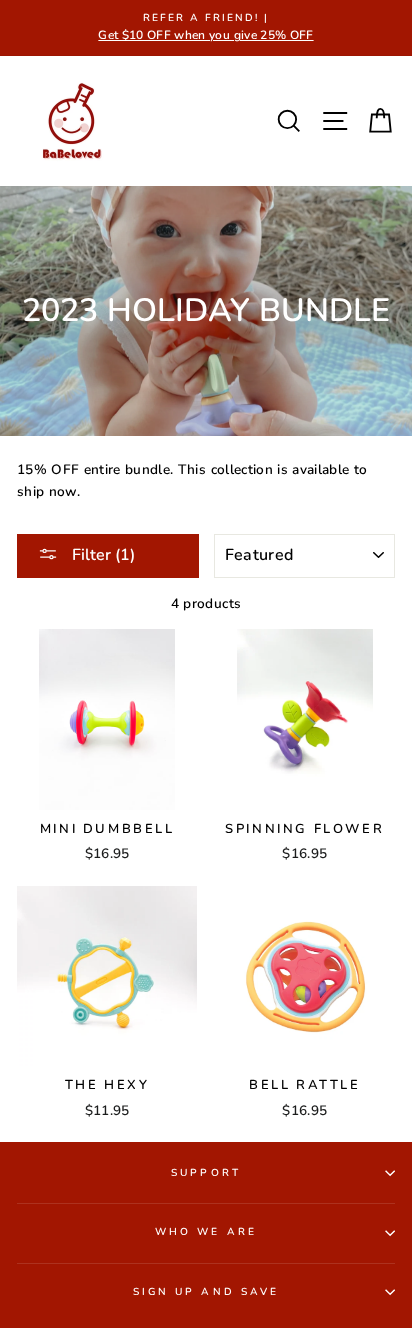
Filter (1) (101, 555)
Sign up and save (206, 1292)
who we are (206, 1232)
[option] (206, 28)
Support (205, 1173)
